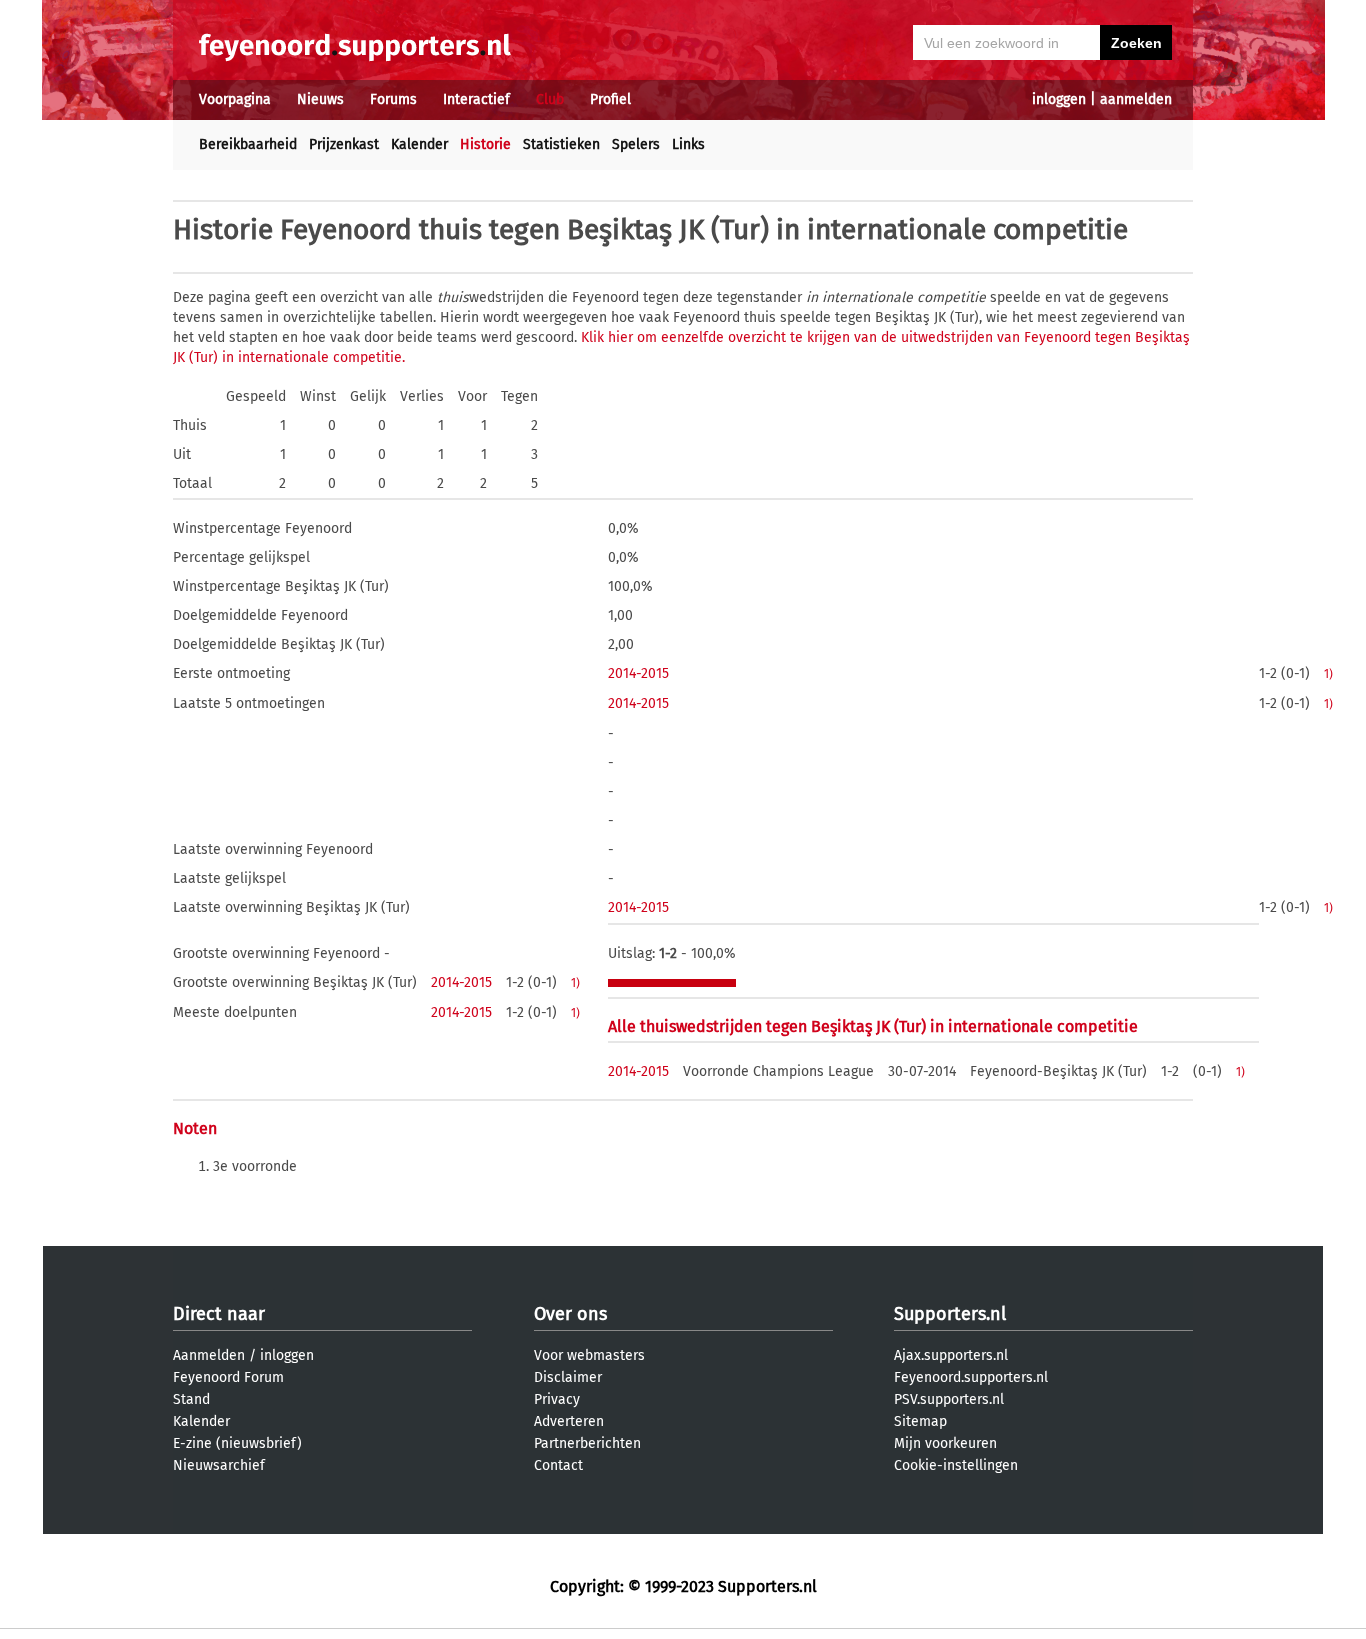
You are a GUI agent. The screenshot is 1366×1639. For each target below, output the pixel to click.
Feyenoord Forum (228, 1377)
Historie (485, 144)
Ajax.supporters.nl (951, 1355)
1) (1328, 674)
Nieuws (320, 99)
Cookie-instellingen (956, 1465)
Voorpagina (235, 99)
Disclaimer (568, 1377)
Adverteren (569, 1421)
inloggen (1059, 99)
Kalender (419, 144)
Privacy (557, 1399)
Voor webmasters (589, 1355)
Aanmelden (209, 1355)
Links (688, 144)
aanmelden (1136, 99)
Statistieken (561, 144)
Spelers (636, 144)
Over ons (570, 1314)
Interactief (476, 99)
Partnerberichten (587, 1443)
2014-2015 (638, 673)
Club (550, 99)
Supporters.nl (950, 1314)
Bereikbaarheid (248, 144)
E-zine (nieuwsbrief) (237, 1443)
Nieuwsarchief (219, 1465)
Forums (393, 99)
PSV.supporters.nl (949, 1399)
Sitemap (920, 1421)
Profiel (610, 99)
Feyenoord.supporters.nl (971, 1377)
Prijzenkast (344, 144)
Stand (191, 1399)
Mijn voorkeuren (945, 1443)
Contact (558, 1465)
